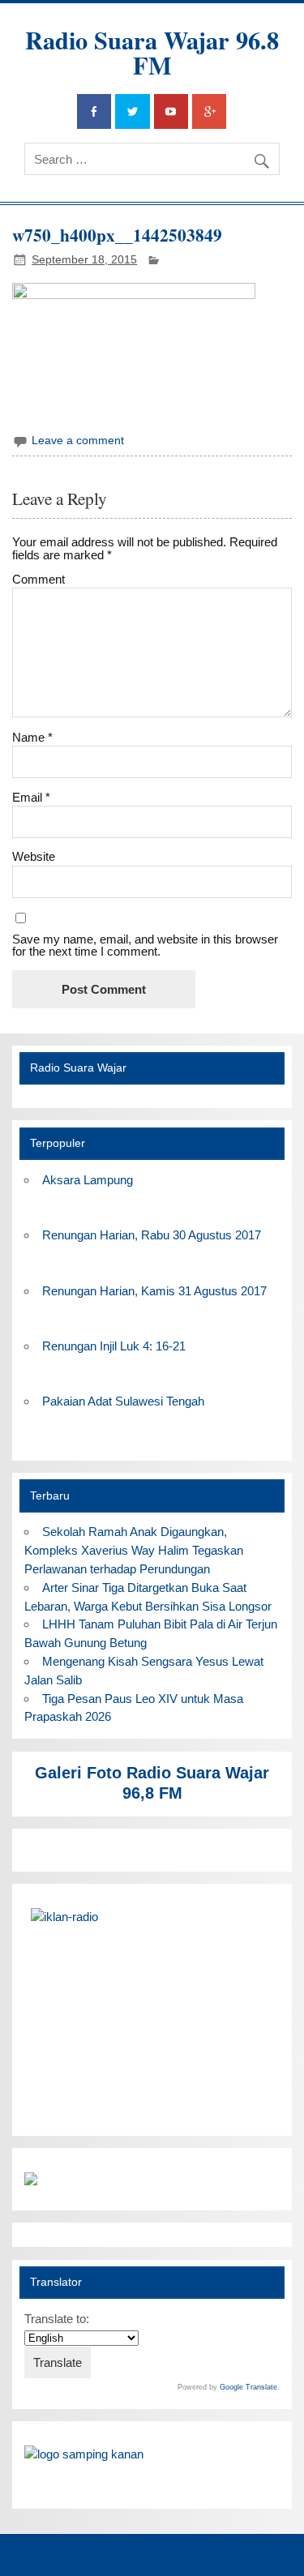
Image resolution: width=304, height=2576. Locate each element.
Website (34, 856)
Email (31, 797)
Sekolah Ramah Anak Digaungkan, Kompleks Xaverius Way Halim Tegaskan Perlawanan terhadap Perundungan (134, 1550)
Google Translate (248, 2387)
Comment (39, 579)
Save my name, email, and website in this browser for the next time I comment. (145, 945)
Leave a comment (78, 441)
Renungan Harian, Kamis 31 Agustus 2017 (154, 1291)
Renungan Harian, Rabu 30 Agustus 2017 (152, 1235)
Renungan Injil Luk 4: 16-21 (114, 1346)
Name (32, 737)
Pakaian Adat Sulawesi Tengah (123, 1401)
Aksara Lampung (88, 1180)
